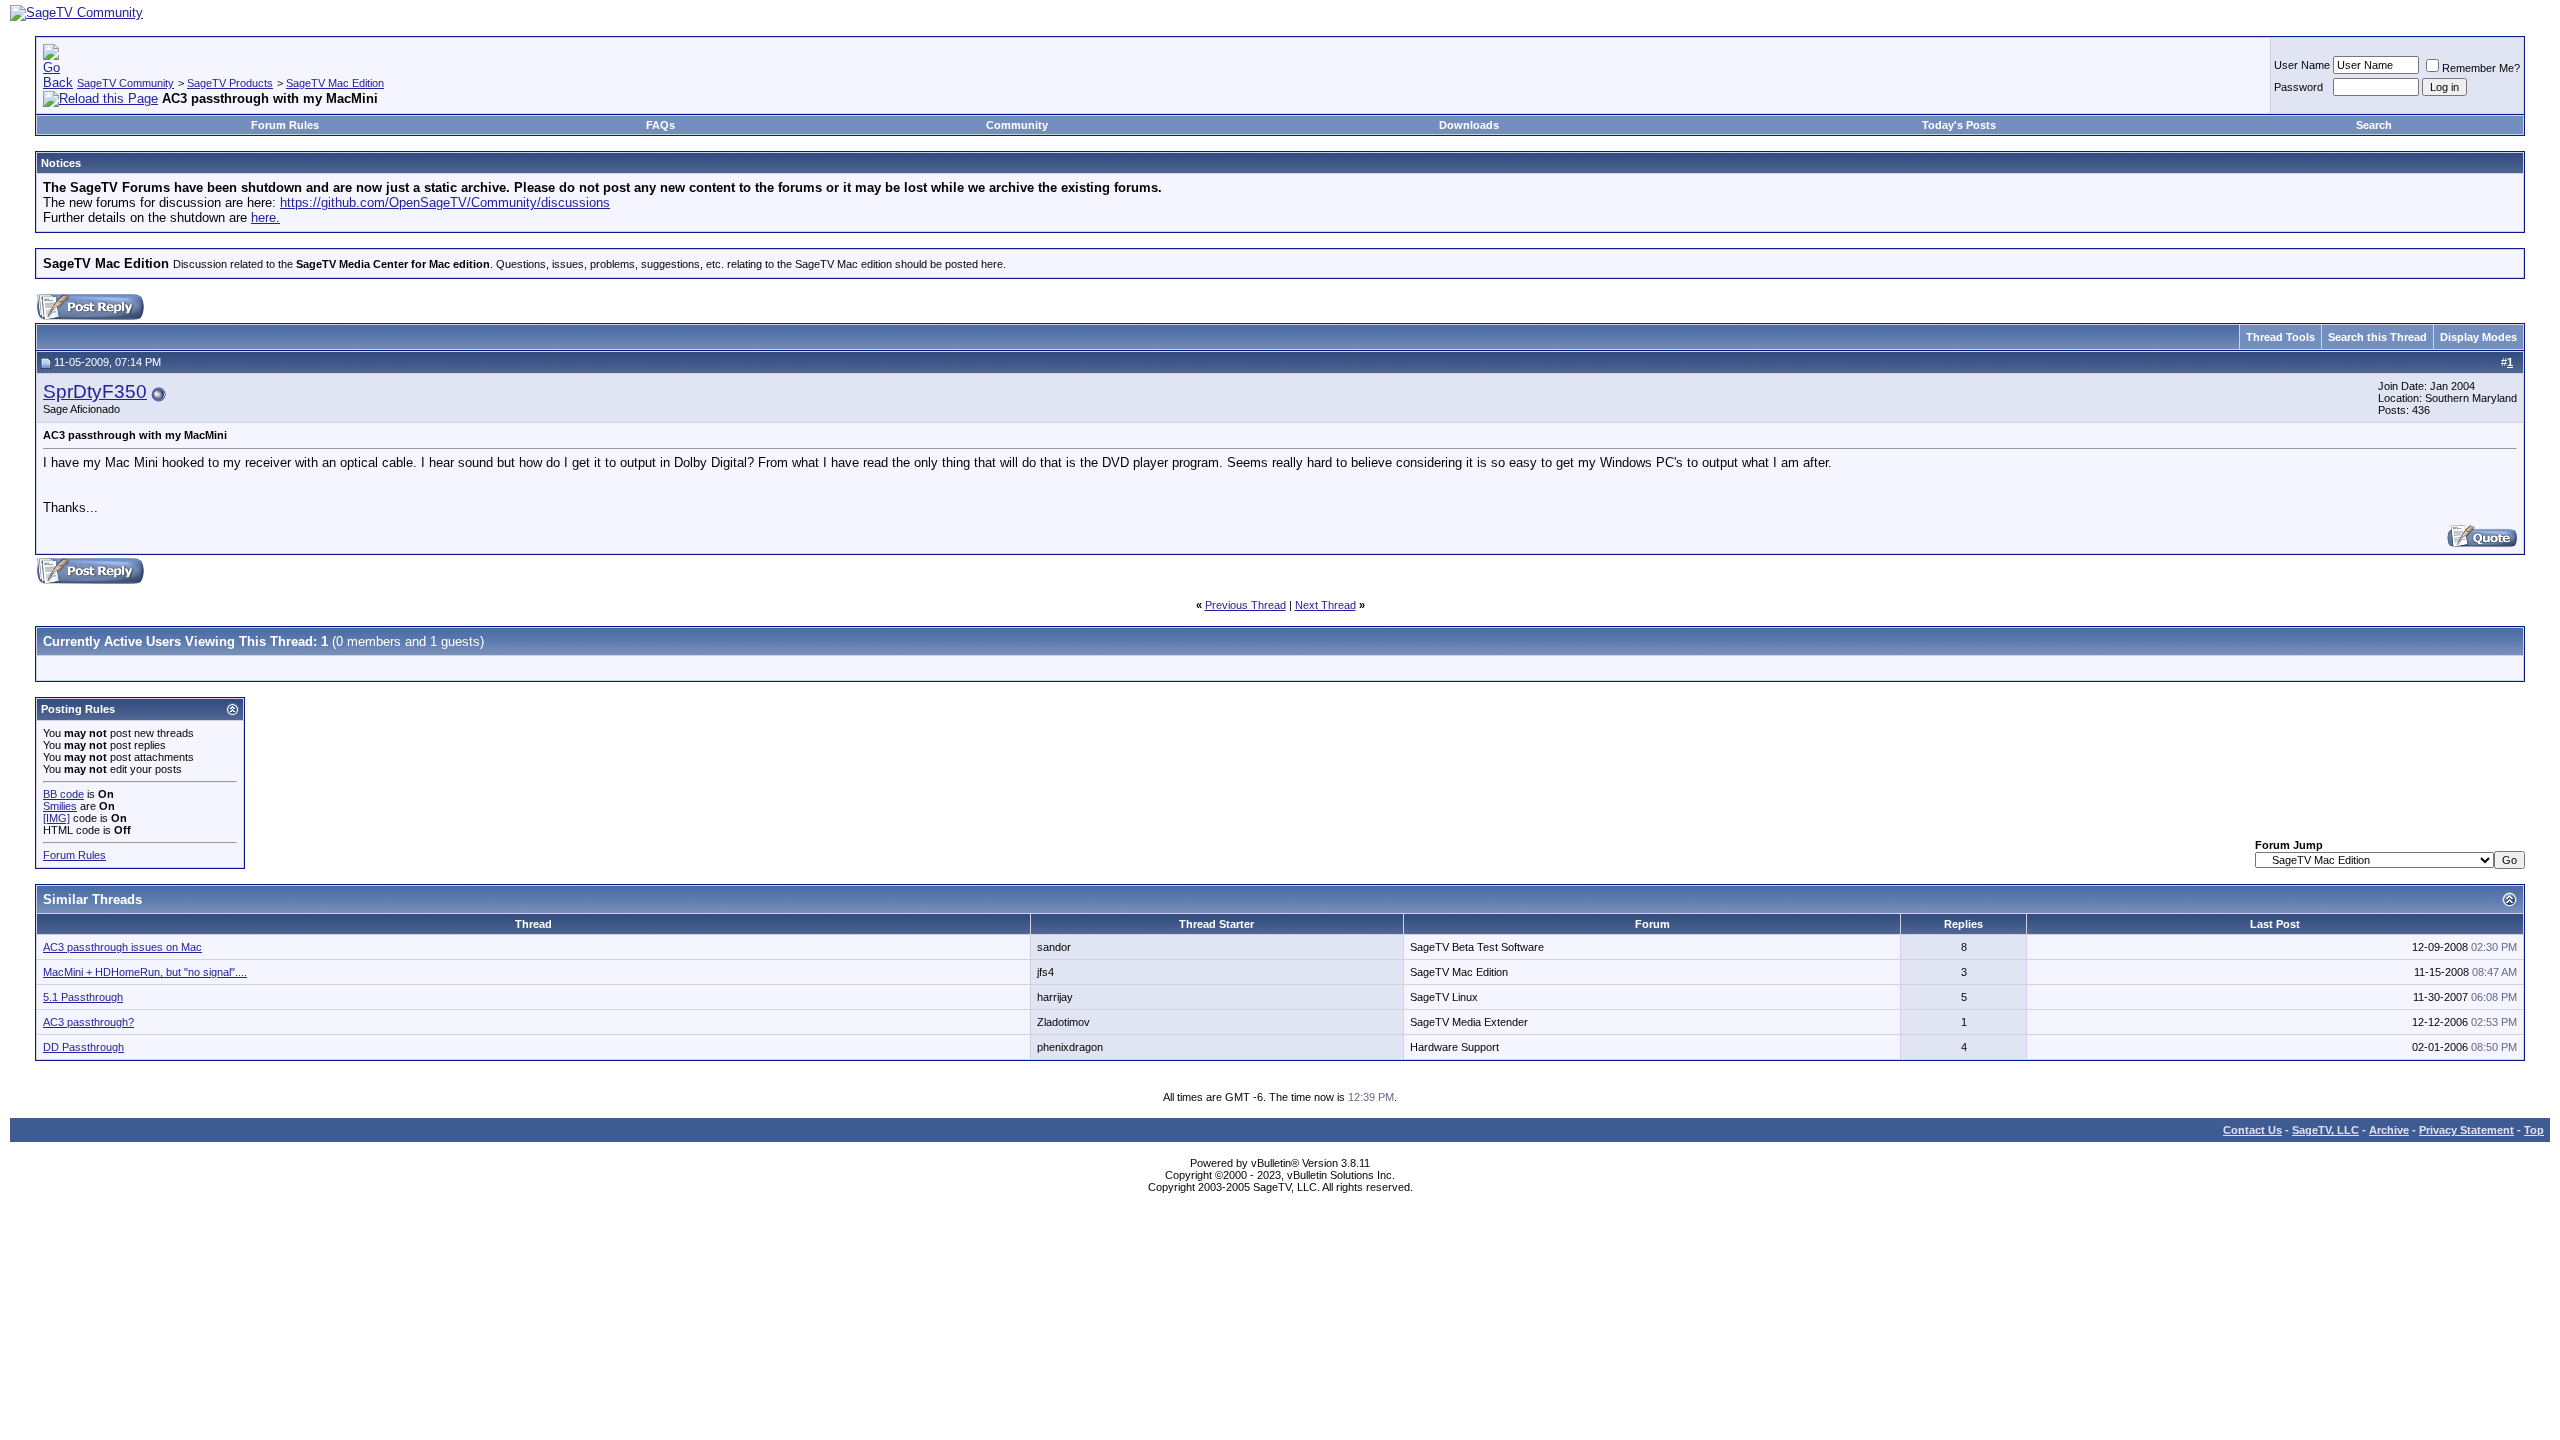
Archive (2389, 1130)
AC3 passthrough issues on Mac (122, 947)
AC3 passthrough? (88, 1022)
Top (2534, 1130)
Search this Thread (2377, 337)
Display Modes (2478, 337)
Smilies (60, 806)
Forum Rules (285, 125)
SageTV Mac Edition (335, 83)
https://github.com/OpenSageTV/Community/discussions (445, 202)
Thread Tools (2280, 337)
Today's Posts (1959, 125)
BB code (63, 794)
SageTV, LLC (2325, 1130)
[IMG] (56, 818)
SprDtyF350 (95, 391)
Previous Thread (1245, 605)
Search (2374, 125)
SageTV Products (230, 83)
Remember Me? (2481, 68)
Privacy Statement (2466, 1130)
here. (265, 217)
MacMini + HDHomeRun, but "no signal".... (145, 972)
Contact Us (2252, 1130)
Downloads (1469, 125)
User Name (2302, 65)
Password (2298, 87)
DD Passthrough (83, 1047)
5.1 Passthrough (83, 997)
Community (1017, 125)
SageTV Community (125, 83)
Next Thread (1325, 605)
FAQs (660, 125)
